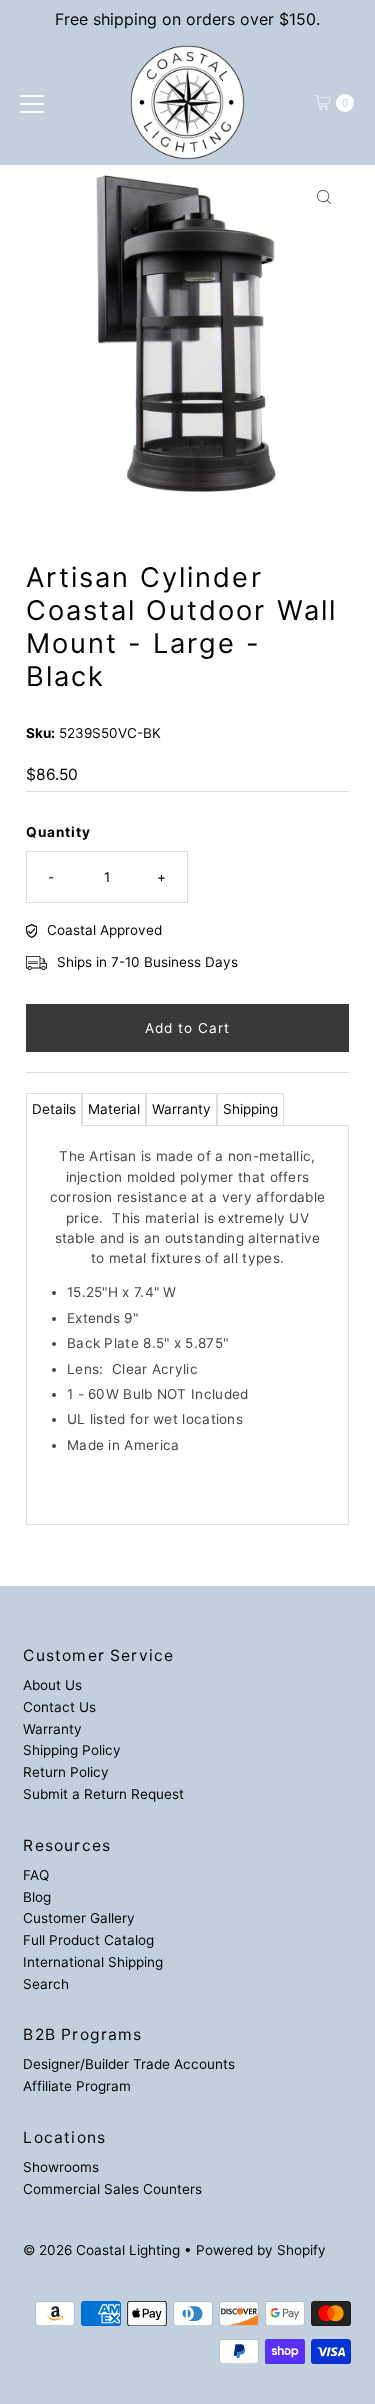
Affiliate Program (77, 2086)
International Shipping (93, 1962)
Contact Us (59, 1707)
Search (46, 1984)
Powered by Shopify (261, 2250)
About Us (52, 1685)
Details (54, 1109)
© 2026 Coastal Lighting (101, 2250)
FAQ (36, 1875)
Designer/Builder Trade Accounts (129, 2064)
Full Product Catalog (88, 1940)
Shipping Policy (72, 1750)
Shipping (250, 1109)
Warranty (181, 1109)
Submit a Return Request (103, 1794)
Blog (37, 1897)
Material (114, 1109)
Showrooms (61, 2167)
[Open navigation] (32, 103)
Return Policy (66, 1772)
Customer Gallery (79, 1918)
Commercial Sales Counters (112, 2189)
